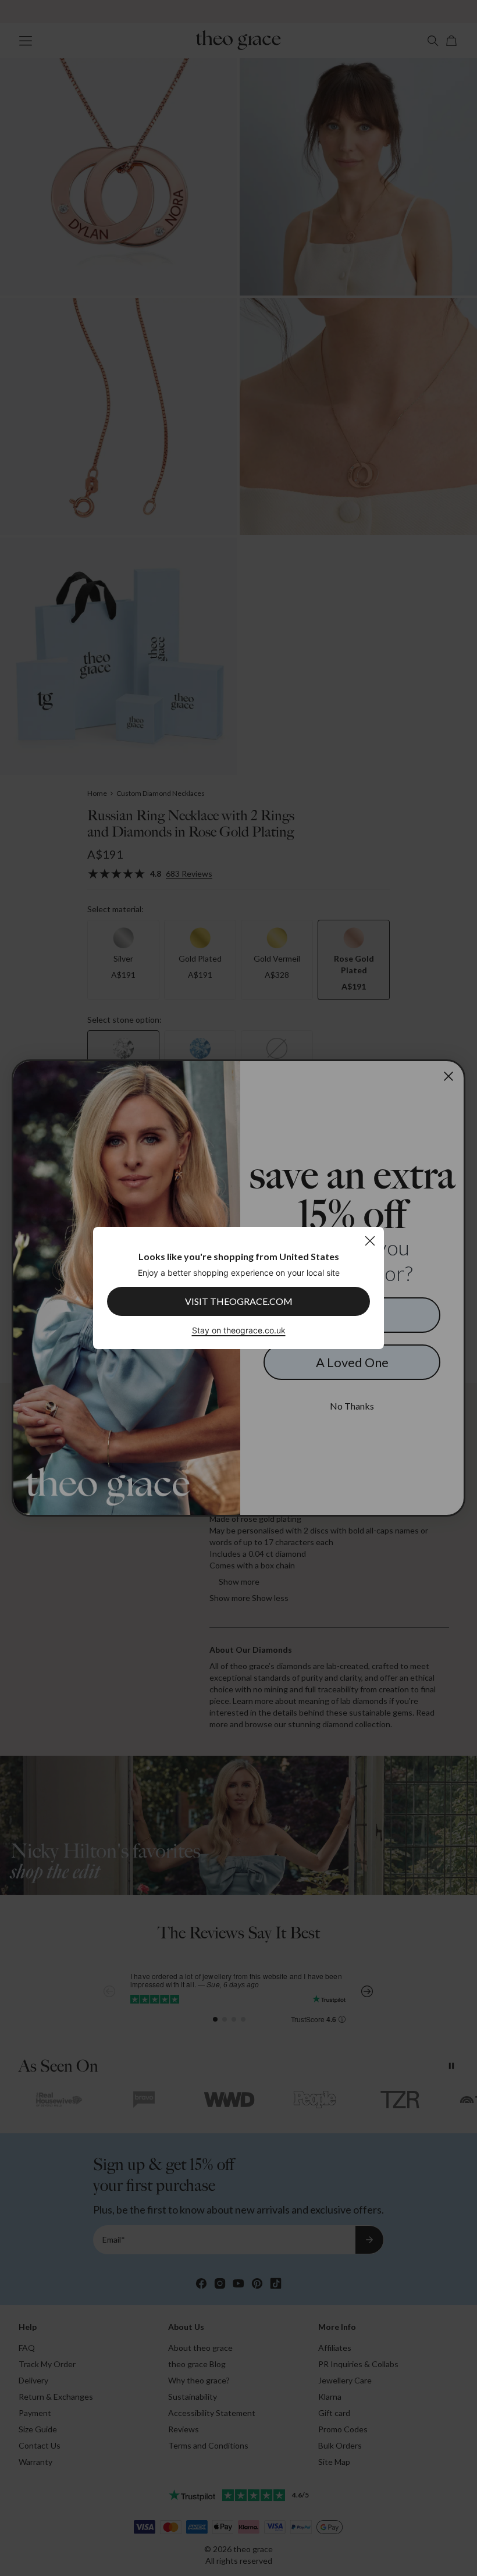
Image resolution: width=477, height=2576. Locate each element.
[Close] (370, 1241)
